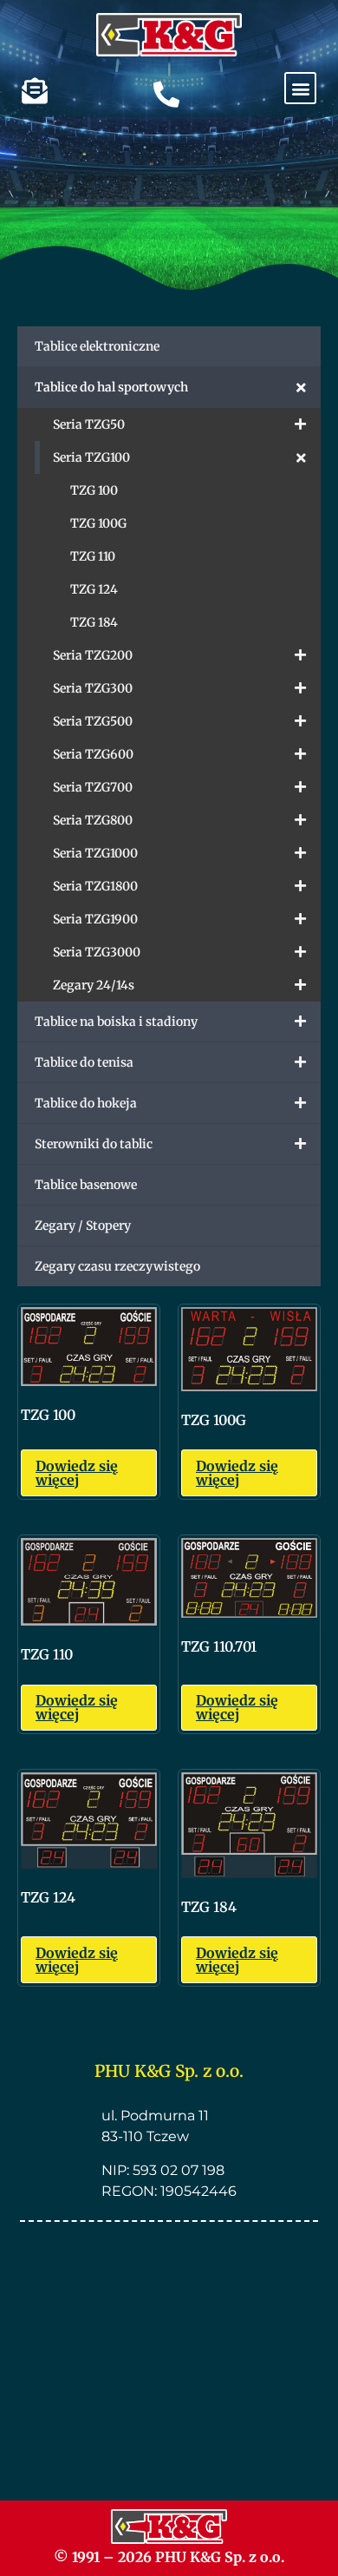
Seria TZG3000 (97, 952)
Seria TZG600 (93, 754)
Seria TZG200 (93, 655)
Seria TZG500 (93, 721)
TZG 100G (98, 523)
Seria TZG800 (93, 820)
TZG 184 (94, 622)
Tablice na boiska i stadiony (116, 1022)
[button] (300, 88)
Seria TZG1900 (95, 919)
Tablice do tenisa (84, 1062)
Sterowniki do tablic (94, 1144)
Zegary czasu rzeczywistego (117, 1266)
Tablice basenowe (86, 1185)
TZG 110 (93, 556)
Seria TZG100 (91, 457)
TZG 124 (94, 589)
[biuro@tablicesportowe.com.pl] (35, 91)
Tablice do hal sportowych (111, 387)
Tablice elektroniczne (97, 346)
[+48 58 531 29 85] (166, 95)
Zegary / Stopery (83, 1226)
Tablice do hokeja (86, 1103)
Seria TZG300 (93, 688)
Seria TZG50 (89, 424)
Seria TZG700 (93, 787)
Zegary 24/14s (94, 985)
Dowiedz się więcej (77, 1473)
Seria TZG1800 (95, 886)
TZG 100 (94, 490)
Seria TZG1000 (95, 853)
